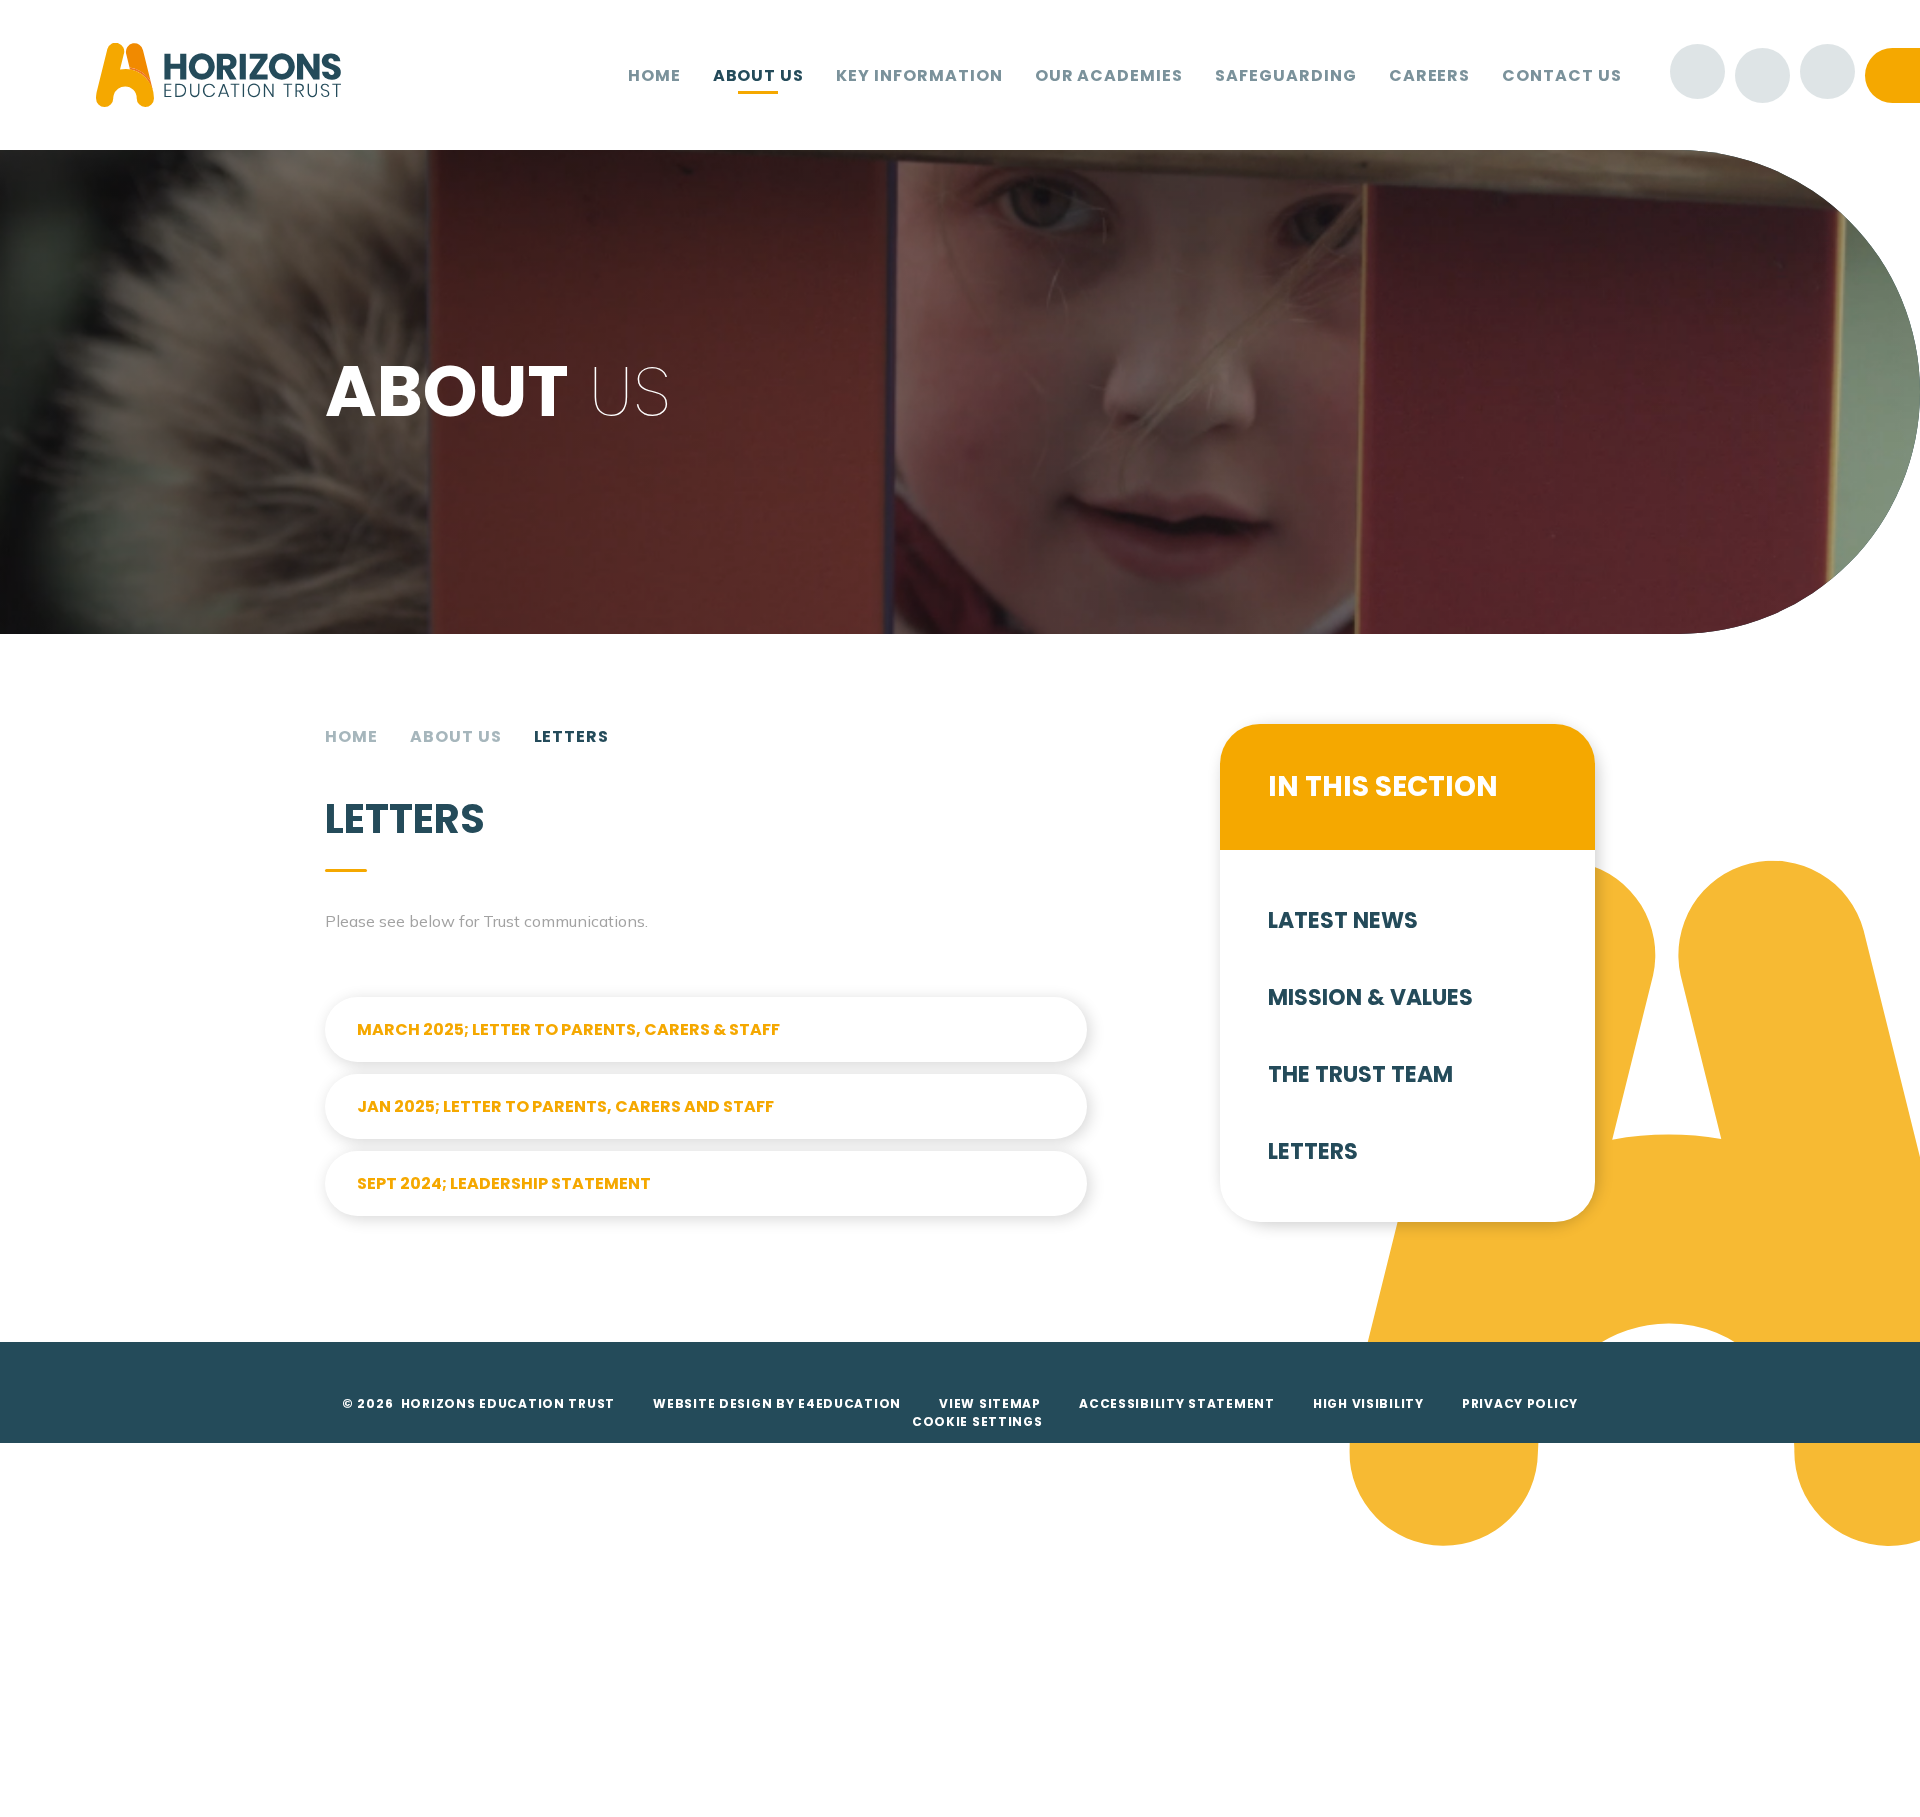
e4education (849, 1403)
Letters (572, 736)
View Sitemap (990, 1403)
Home (351, 736)
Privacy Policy (1520, 1403)
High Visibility (1368, 1403)
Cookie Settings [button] (977, 1421)
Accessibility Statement (1177, 1403)
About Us (456, 736)
